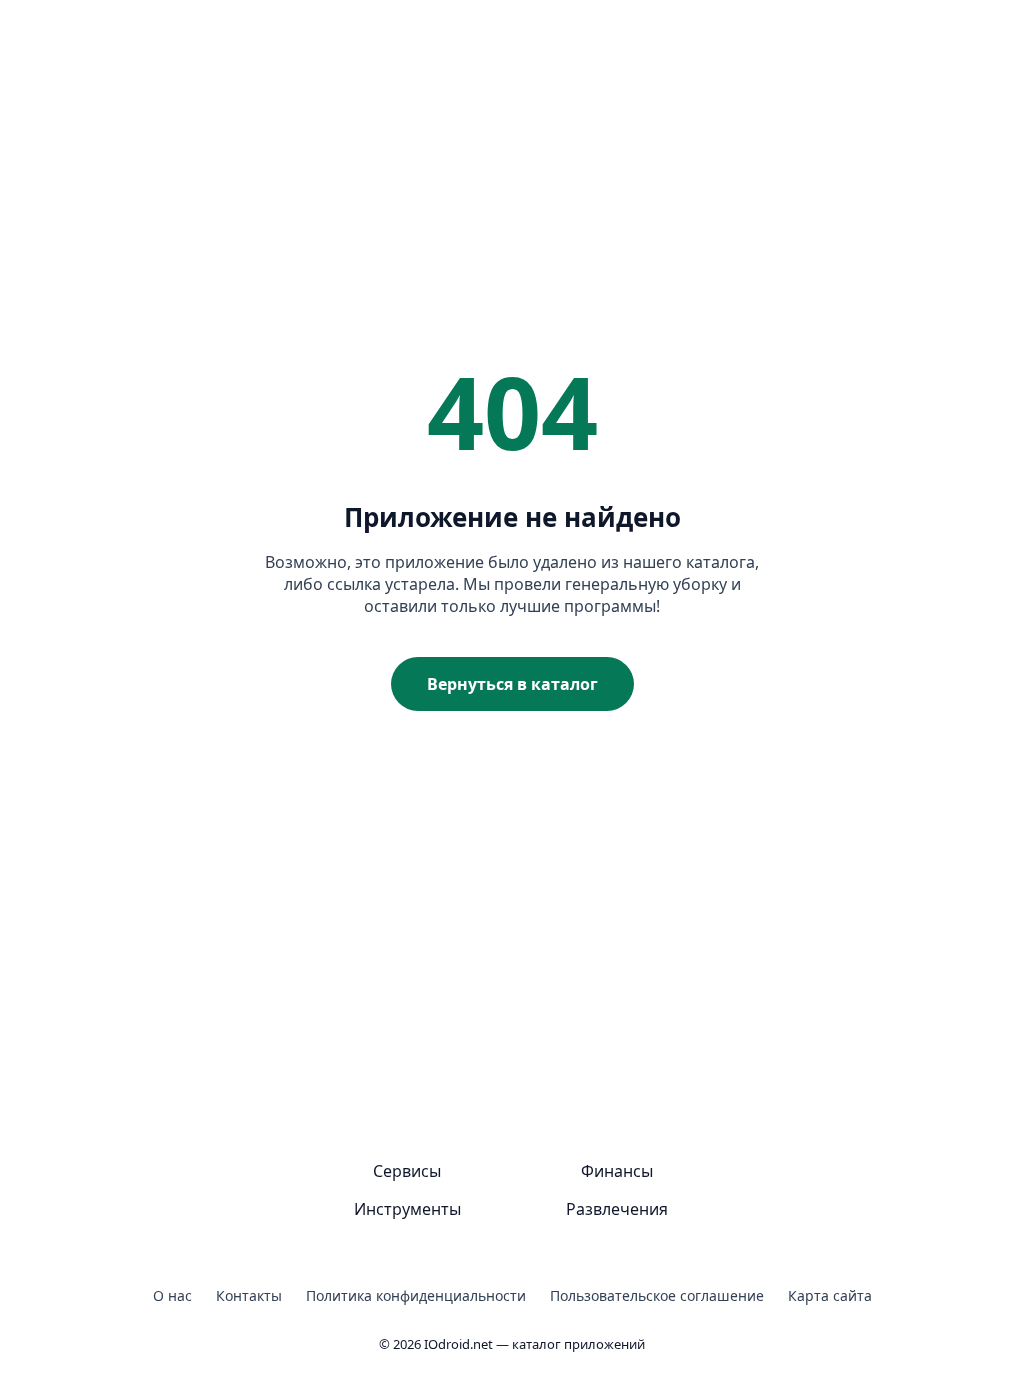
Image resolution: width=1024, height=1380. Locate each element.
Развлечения (617, 1209)
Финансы (617, 1171)
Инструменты (407, 1209)
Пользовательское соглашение (657, 1295)
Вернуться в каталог (512, 684)
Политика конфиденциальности (416, 1295)
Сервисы (407, 1171)
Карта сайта (830, 1295)
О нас (172, 1295)
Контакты (249, 1295)
